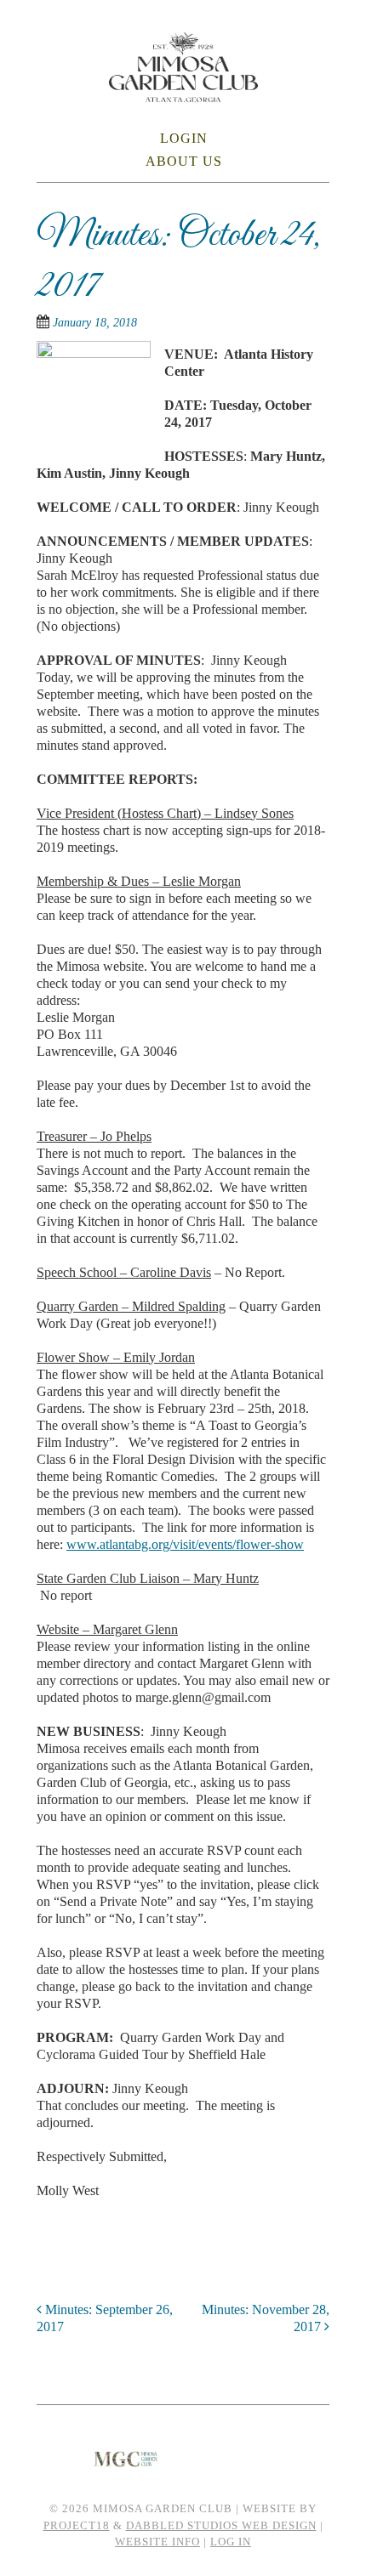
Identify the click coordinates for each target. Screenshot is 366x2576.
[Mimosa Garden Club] (183, 91)
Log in (231, 2542)
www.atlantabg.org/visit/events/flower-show (185, 1544)
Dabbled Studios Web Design (221, 2525)
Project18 (77, 2525)
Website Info (157, 2542)
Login (184, 138)
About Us (184, 161)
